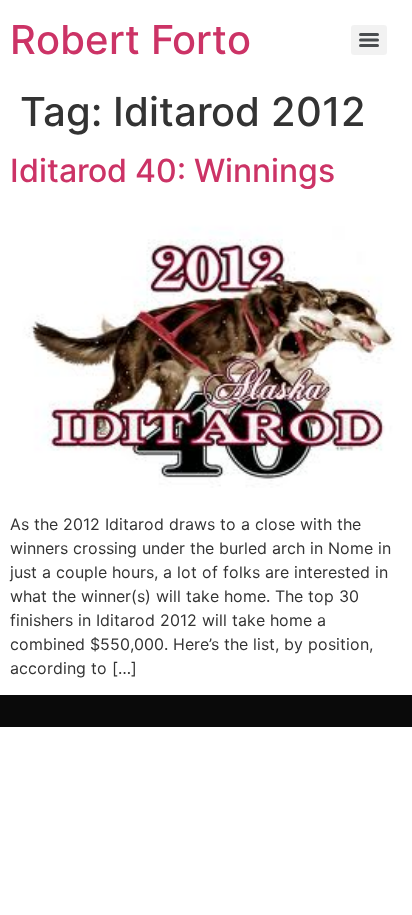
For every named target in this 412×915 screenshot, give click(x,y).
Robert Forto (130, 39)
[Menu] (369, 40)
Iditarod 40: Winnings (172, 170)
